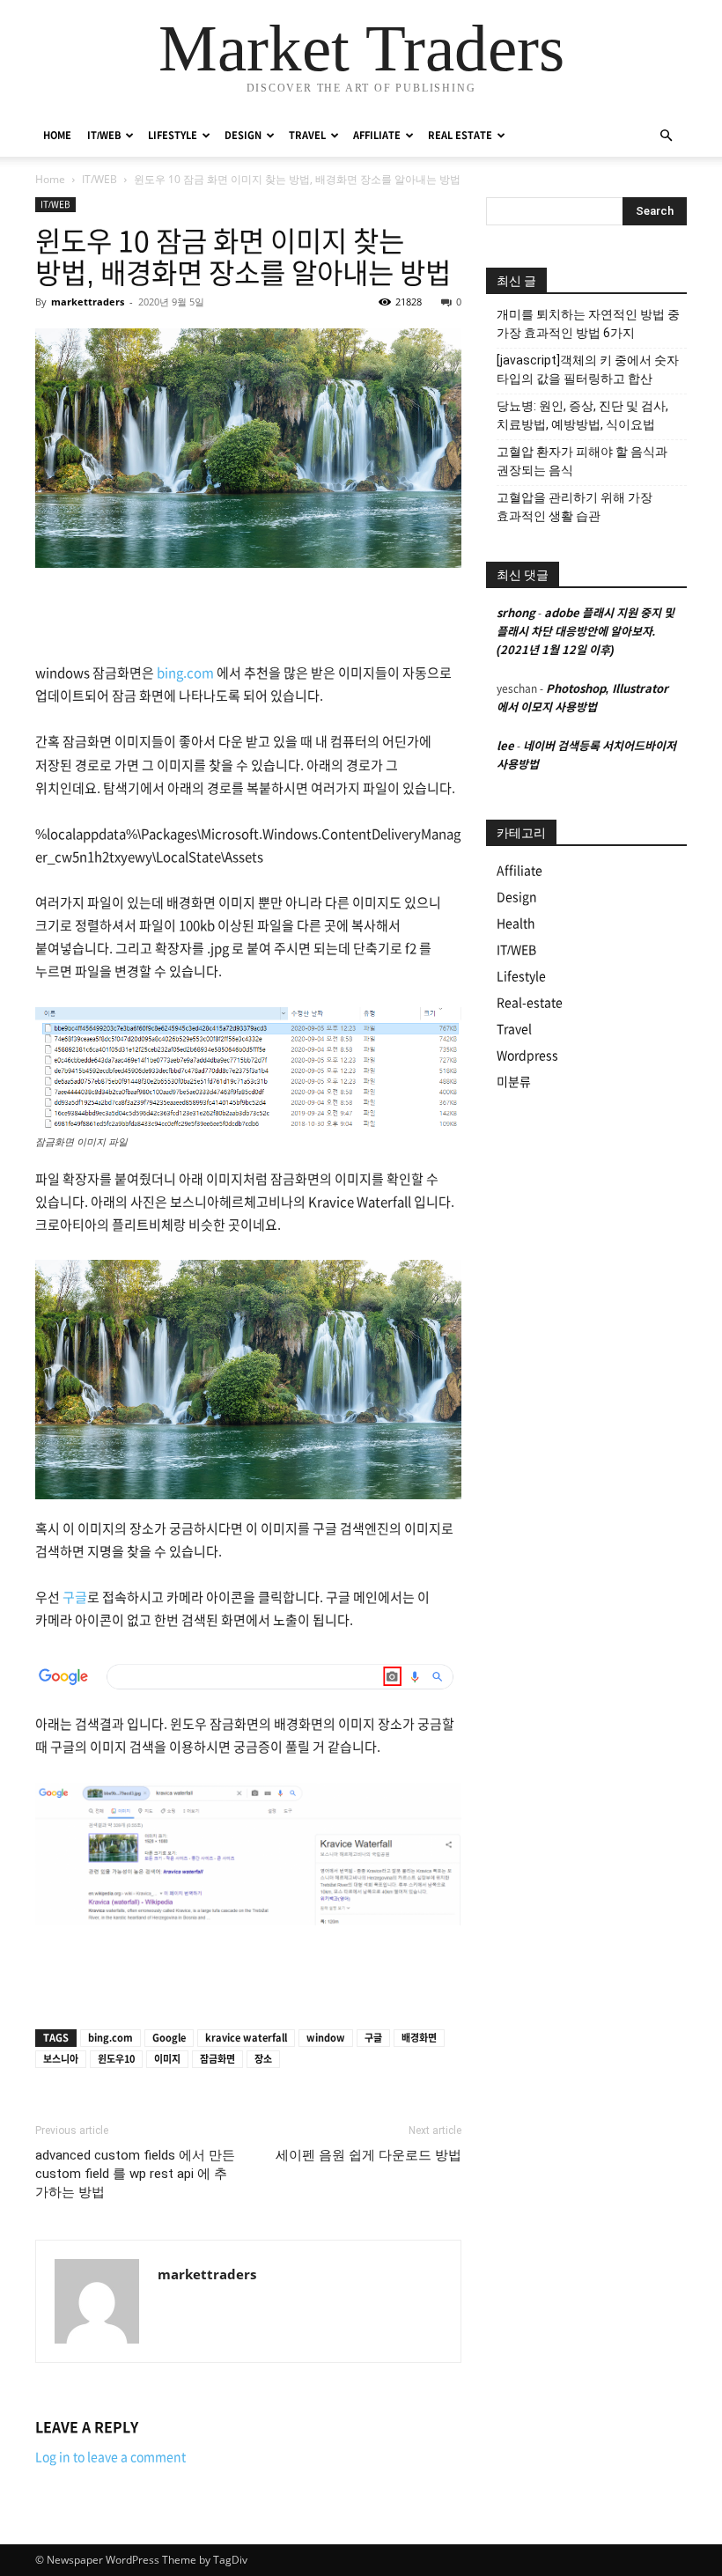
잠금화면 (217, 2059)
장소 (263, 2059)
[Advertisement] (248, 617)
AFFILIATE (377, 135)
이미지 (167, 2059)
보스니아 (61, 2059)
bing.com (185, 673)
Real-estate (530, 1003)
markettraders (88, 302)
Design (517, 897)
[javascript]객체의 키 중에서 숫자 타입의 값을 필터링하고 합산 (588, 369)
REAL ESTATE (460, 135)
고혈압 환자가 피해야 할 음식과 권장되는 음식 (582, 461)
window (326, 2038)
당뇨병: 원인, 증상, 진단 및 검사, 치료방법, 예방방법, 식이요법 (582, 415)
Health (516, 924)
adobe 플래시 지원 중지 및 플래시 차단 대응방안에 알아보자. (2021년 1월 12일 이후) (586, 632)
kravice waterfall (246, 2038)
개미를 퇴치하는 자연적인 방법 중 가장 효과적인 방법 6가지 (588, 324)
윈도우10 (116, 2059)
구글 (75, 1597)
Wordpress (527, 1056)
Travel (514, 1029)
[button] (666, 136)
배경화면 (419, 2038)
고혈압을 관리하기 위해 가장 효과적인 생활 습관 (575, 507)
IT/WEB (104, 135)
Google (169, 2038)
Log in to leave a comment (111, 2457)
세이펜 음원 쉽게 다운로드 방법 (368, 2155)
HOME (57, 135)
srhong (516, 613)
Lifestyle (521, 976)
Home (50, 179)
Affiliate (519, 871)
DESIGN (243, 135)
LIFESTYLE (173, 135)
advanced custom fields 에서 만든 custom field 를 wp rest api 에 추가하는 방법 (135, 2174)
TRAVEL (307, 135)
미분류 (514, 1082)
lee (505, 746)
